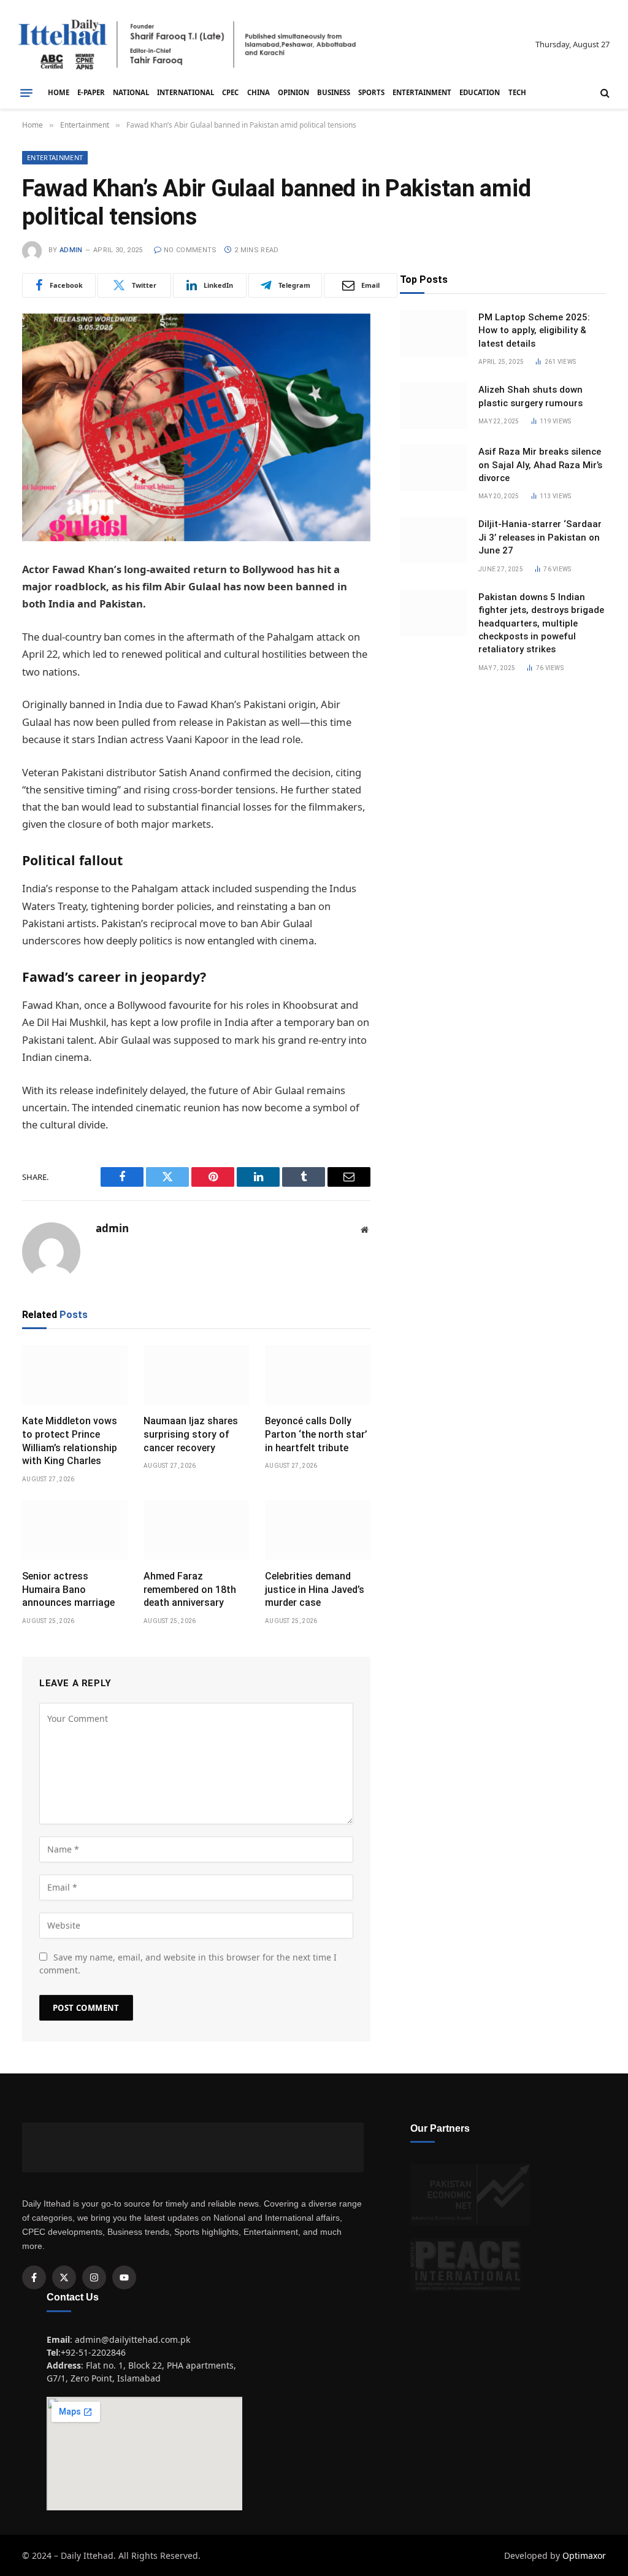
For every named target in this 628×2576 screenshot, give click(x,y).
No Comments (190, 250)
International (186, 92)
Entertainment (422, 92)
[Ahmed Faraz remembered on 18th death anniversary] (196, 1530)
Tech (517, 92)
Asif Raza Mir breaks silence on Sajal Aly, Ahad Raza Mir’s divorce (540, 465)
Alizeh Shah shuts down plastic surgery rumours (530, 396)
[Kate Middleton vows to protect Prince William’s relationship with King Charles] (75, 1375)
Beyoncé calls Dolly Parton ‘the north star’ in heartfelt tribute (316, 1434)
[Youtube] (124, 2277)
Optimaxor (584, 2555)
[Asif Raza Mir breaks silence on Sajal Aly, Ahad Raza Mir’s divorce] (434, 468)
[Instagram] (94, 2277)
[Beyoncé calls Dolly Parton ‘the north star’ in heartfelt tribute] (318, 1375)
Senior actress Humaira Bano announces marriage (68, 1590)
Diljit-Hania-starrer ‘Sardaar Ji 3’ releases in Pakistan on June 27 (540, 537)
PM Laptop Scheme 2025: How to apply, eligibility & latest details (534, 330)
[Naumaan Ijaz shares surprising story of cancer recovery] (196, 1375)
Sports (371, 92)
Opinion (293, 92)
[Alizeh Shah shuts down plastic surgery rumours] (434, 406)
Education (480, 92)
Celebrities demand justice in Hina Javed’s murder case (315, 1590)
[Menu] (26, 93)
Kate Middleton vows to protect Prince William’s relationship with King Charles (70, 1441)
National (131, 92)
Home (59, 92)
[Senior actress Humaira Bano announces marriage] (75, 1530)
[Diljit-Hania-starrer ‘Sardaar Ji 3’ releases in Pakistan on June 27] (434, 540)
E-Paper (91, 92)
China (258, 92)
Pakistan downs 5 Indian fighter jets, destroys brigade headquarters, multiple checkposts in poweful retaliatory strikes (541, 623)
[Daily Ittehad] (187, 44)
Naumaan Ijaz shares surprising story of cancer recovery (191, 1434)
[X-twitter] (64, 2277)
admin (71, 250)
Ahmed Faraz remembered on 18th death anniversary (190, 1590)
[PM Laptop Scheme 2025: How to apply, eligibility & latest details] (434, 333)
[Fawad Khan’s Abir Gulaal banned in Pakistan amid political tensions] (196, 427)
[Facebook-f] (34, 2277)
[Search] (604, 93)
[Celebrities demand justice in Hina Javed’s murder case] (318, 1530)
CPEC (230, 92)
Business (334, 92)
